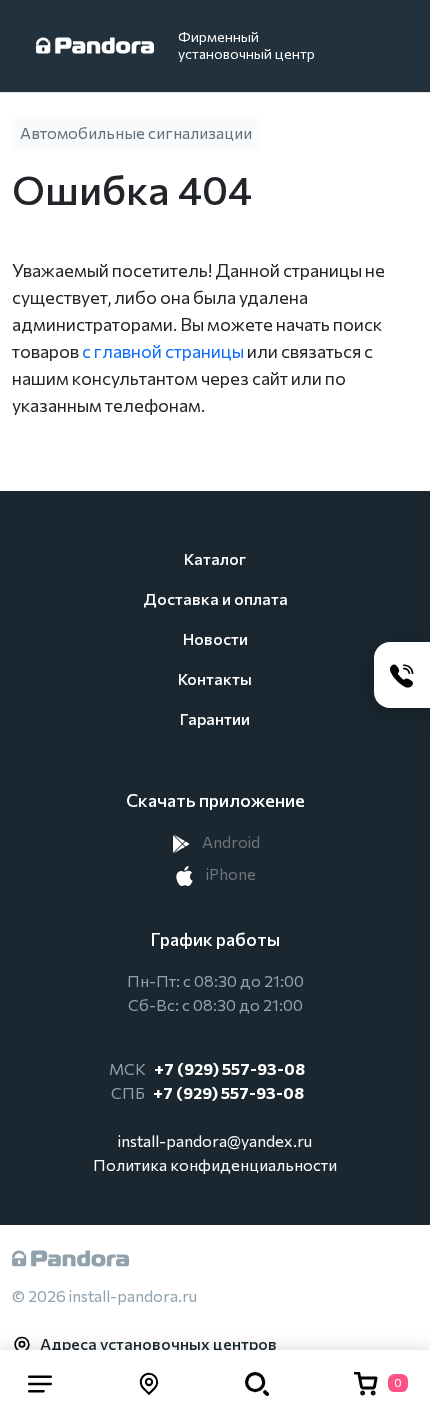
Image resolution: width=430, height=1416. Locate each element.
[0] (366, 1383)
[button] (40, 1383)
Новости (215, 638)
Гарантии (215, 718)
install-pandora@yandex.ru (215, 1140)
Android (229, 841)
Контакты (215, 678)
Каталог (215, 558)
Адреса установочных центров (158, 1343)
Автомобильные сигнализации (136, 132)
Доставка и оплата (215, 598)
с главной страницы (163, 351)
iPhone (229, 873)
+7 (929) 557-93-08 (229, 1068)
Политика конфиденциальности (215, 1164)
